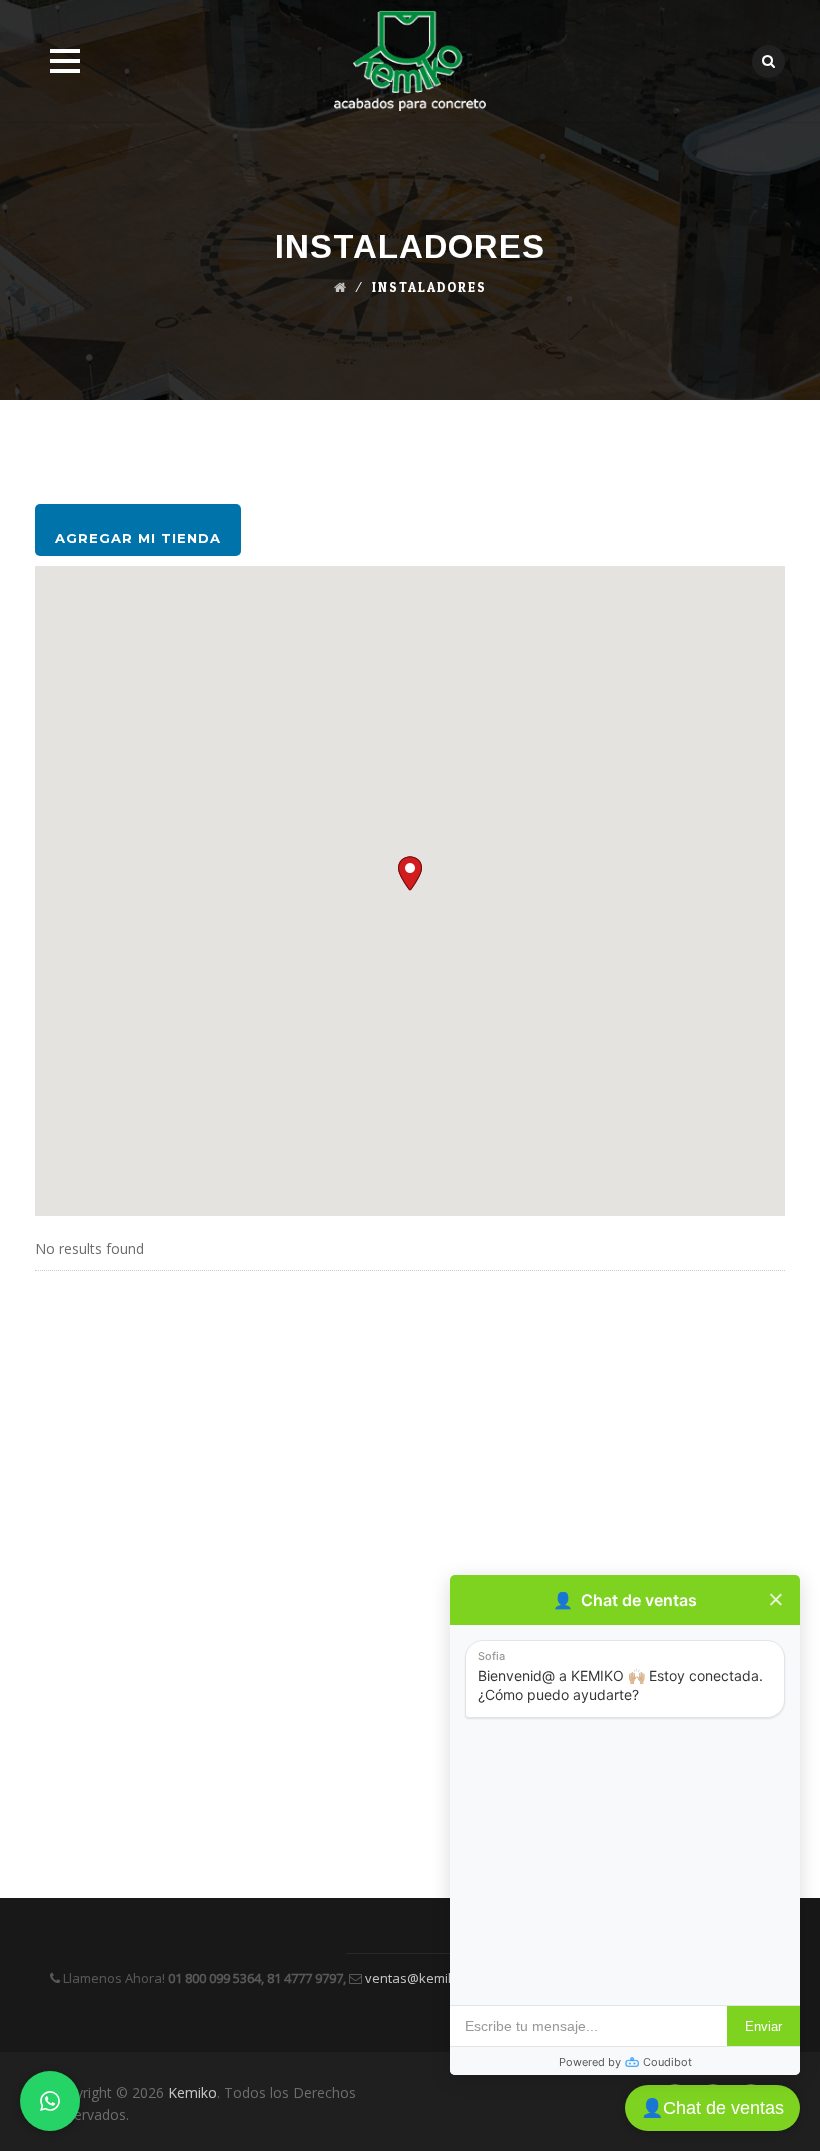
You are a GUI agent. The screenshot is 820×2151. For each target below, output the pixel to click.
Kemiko (192, 2092)
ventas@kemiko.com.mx (437, 1978)
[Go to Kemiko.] (341, 288)
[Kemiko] (410, 61)
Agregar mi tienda (138, 538)
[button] (410, 873)
